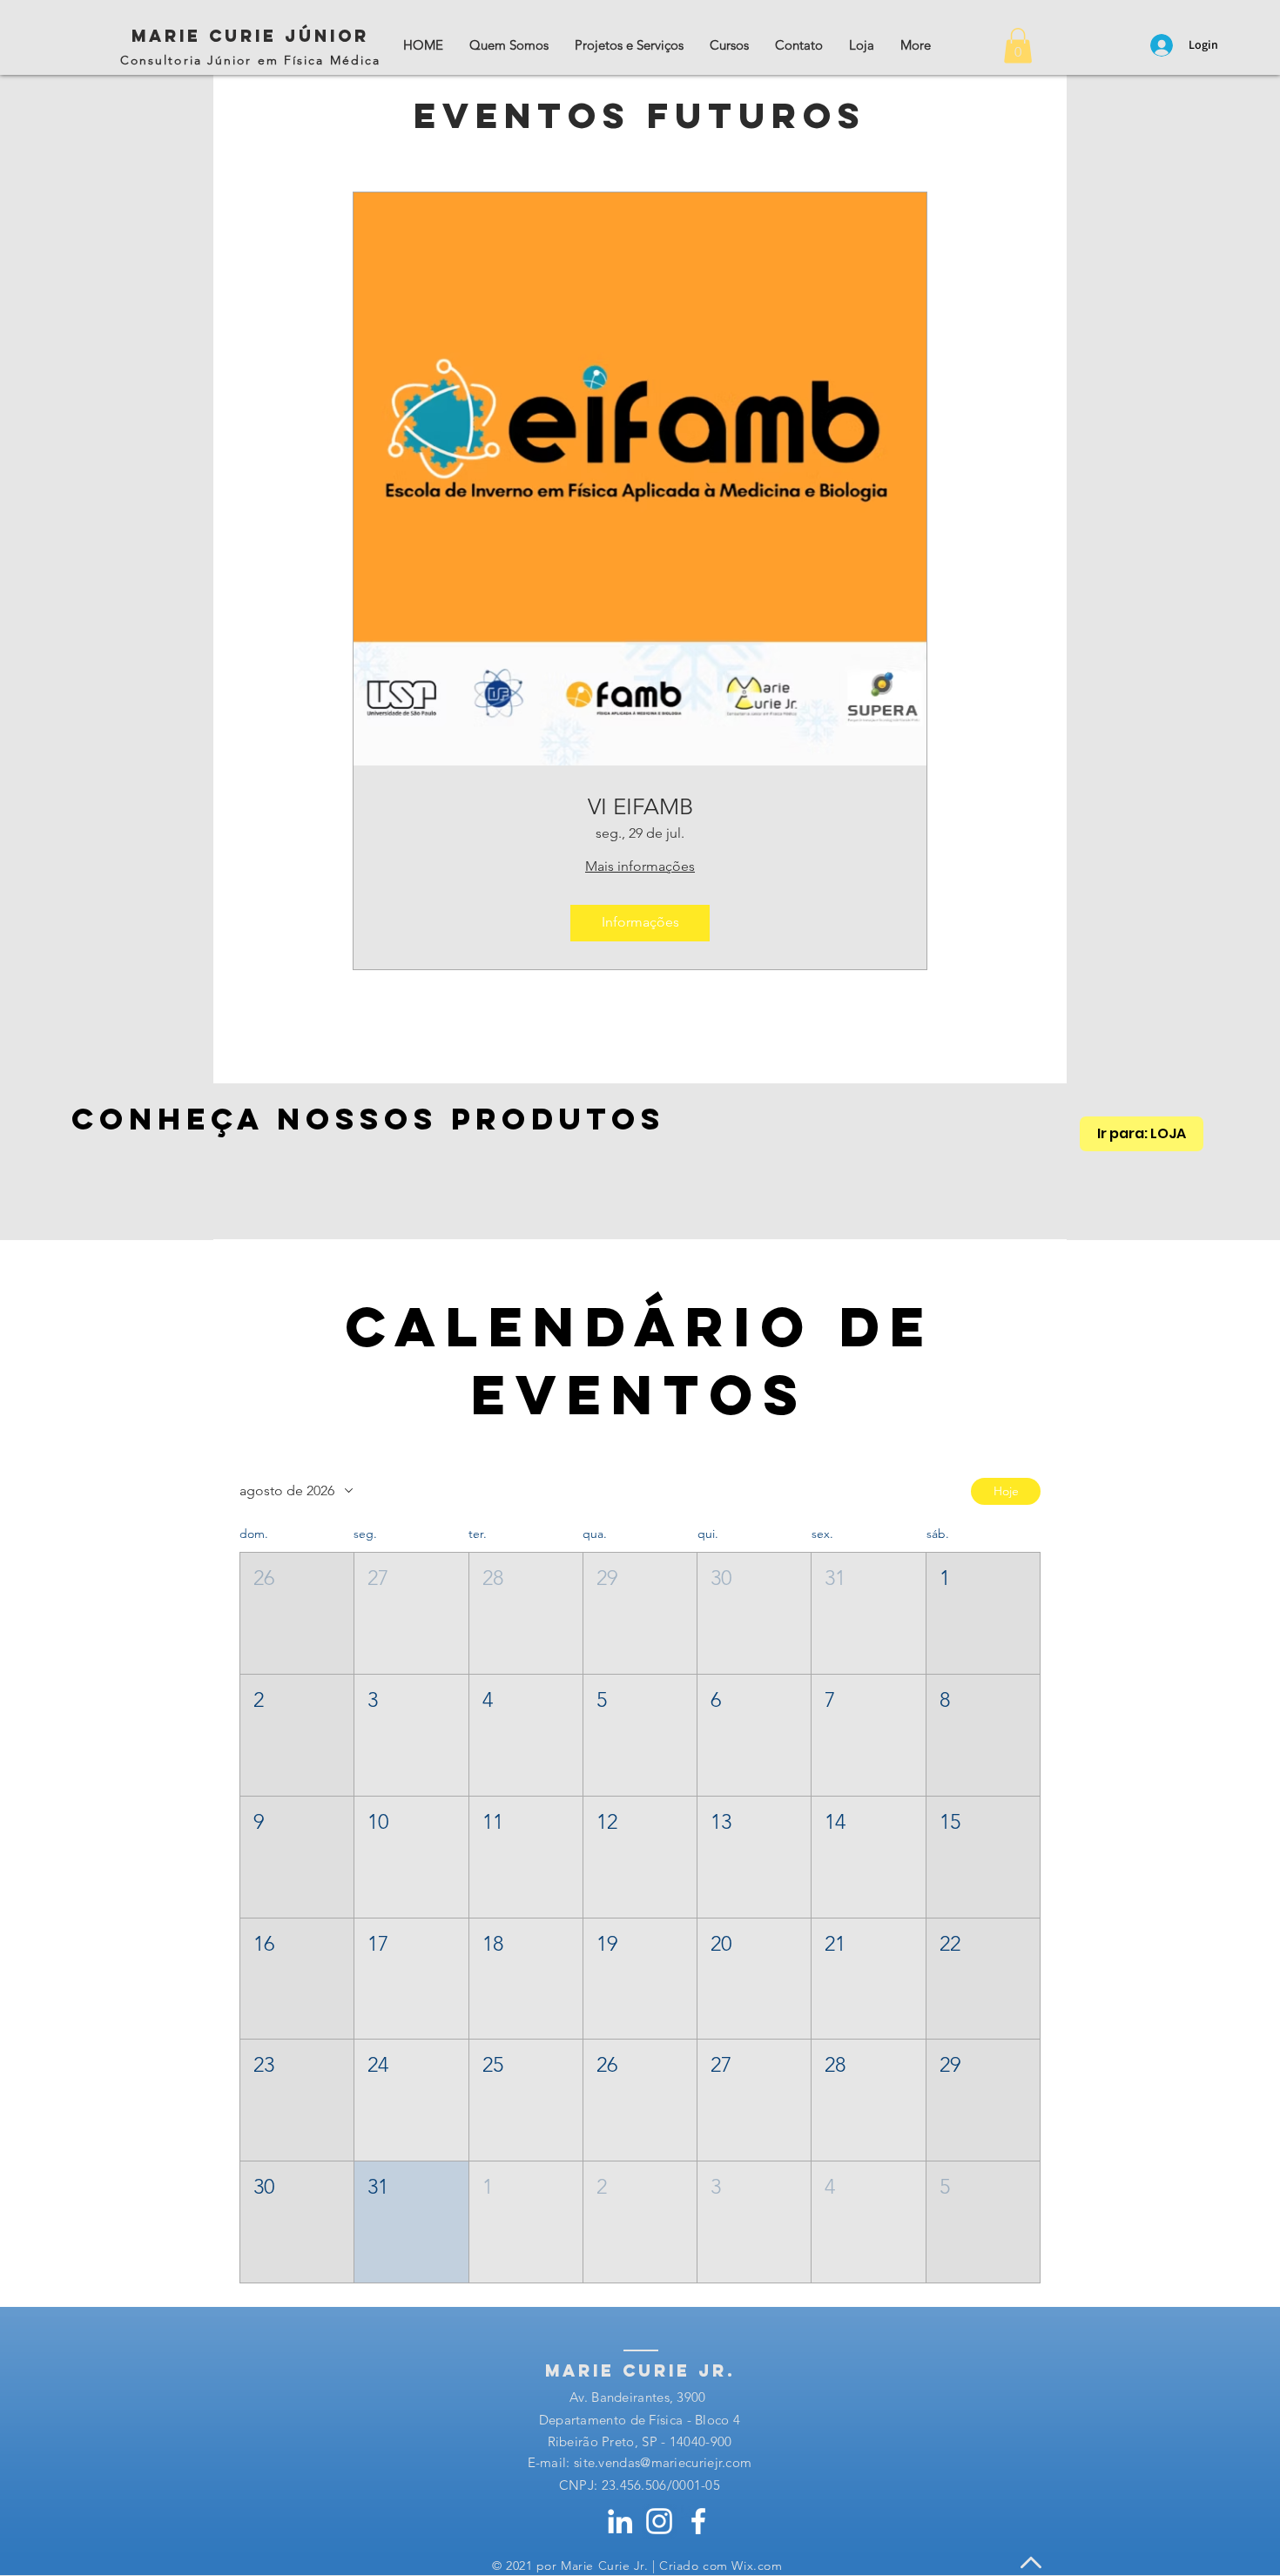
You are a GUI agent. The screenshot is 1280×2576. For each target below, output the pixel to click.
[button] (1018, 46)
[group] (640, 1188)
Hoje (1006, 1491)
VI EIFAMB (640, 807)
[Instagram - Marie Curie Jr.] (659, 2521)
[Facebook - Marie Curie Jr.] (698, 2521)
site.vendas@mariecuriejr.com (663, 2462)
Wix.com (757, 2566)
